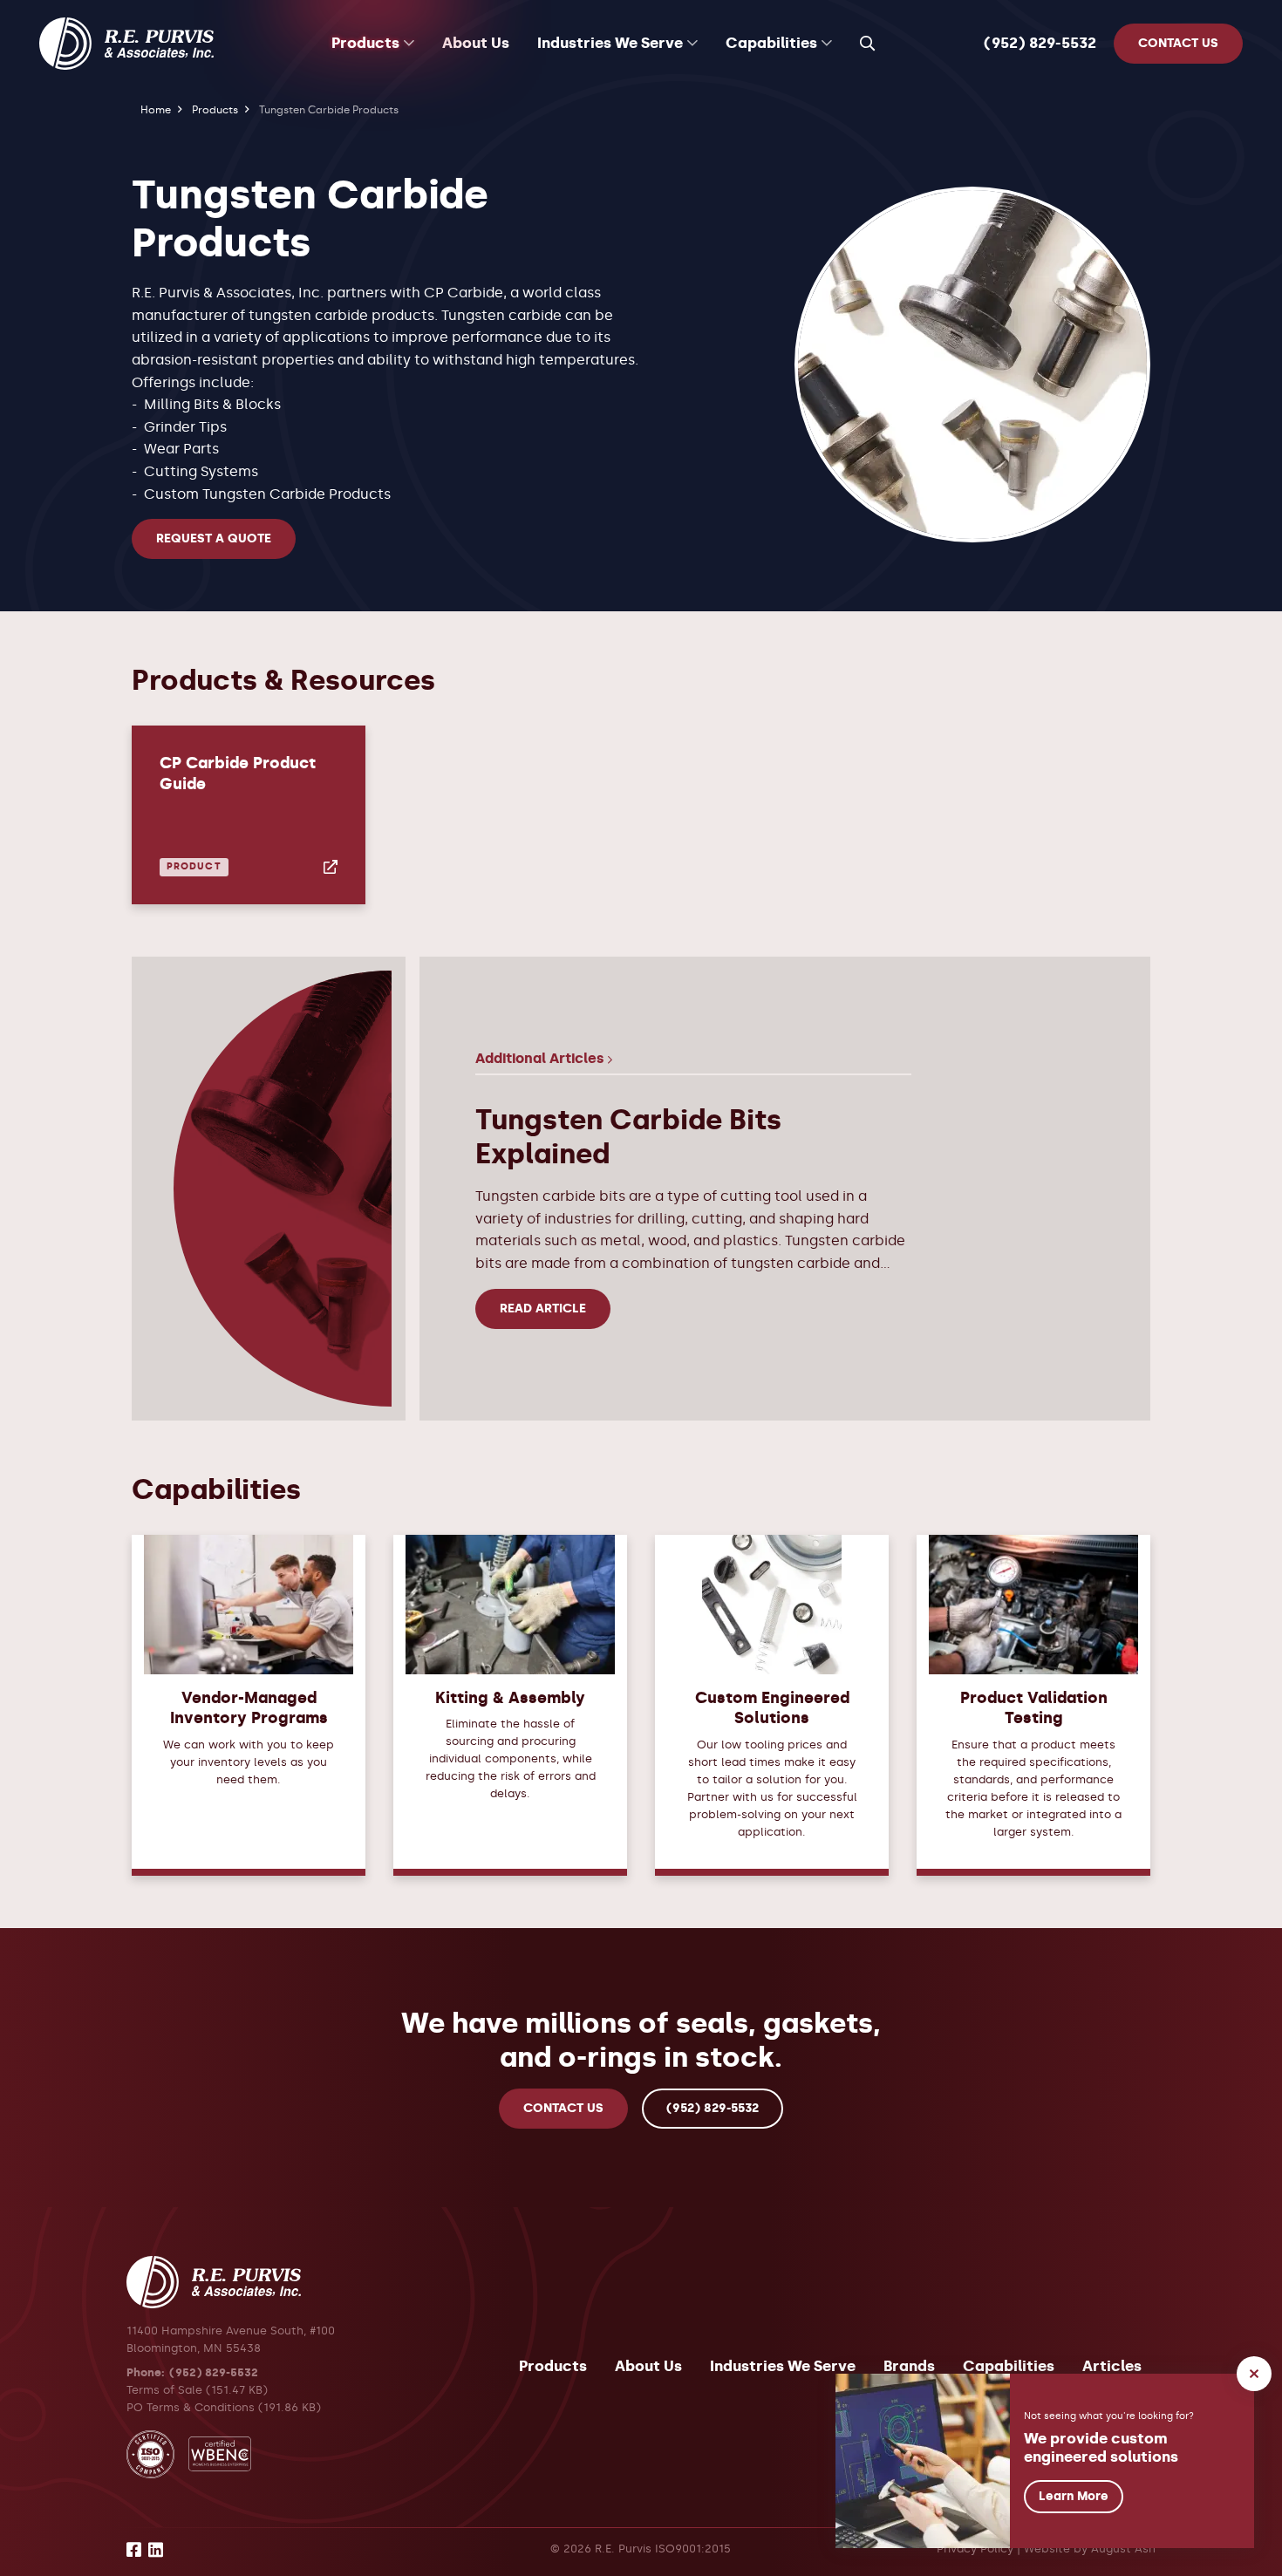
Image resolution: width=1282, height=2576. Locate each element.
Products (215, 109)
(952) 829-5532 (1040, 43)
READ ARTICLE (543, 1308)
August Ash (1123, 2549)
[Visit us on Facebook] (134, 2552)
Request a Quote (214, 538)
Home (156, 109)
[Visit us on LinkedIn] (156, 2552)
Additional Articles (542, 1058)
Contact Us (563, 2108)
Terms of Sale (164, 2389)
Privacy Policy (975, 2549)
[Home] (126, 44)
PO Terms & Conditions (191, 2407)
